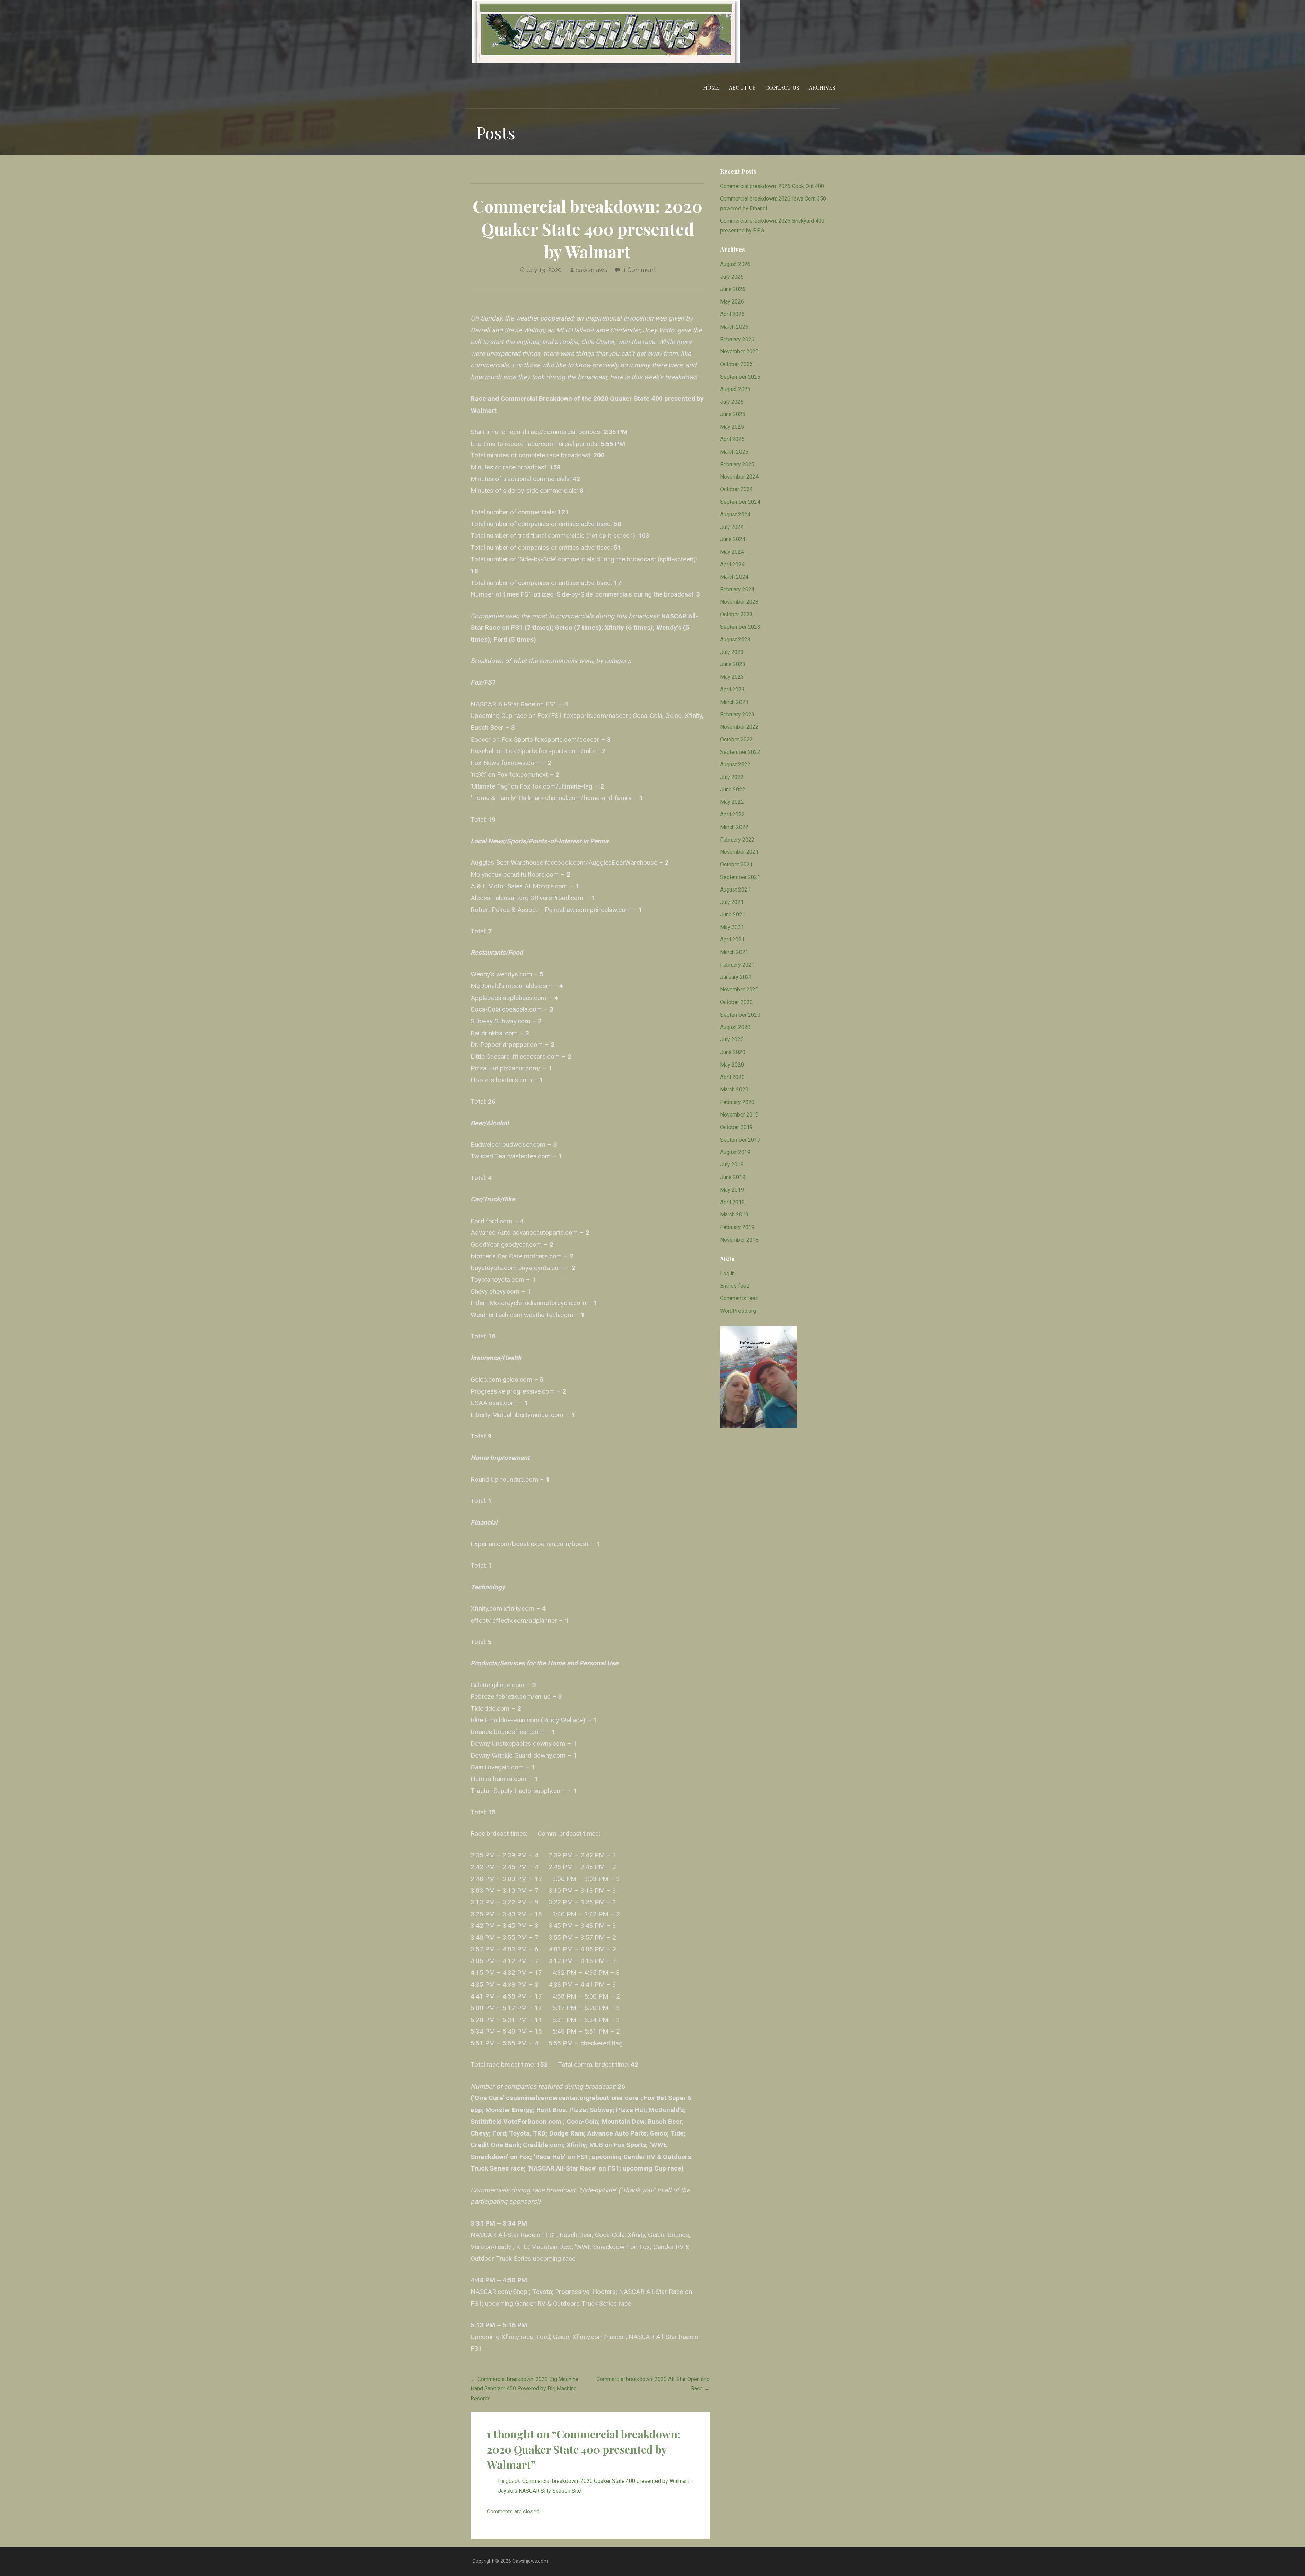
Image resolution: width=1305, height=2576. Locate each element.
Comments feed (739, 1298)
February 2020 (737, 1102)
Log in (727, 1273)
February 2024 (737, 590)
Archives (822, 88)
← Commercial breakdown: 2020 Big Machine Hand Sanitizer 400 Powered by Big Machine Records (525, 2389)
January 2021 (736, 977)
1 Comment (639, 270)
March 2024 (734, 577)
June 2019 (733, 1177)
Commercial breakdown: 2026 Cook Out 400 (772, 186)
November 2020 (739, 990)
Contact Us (782, 88)
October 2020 (736, 1002)
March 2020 (734, 1090)
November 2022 (739, 727)
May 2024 (732, 552)
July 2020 (732, 1040)
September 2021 (740, 877)
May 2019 (732, 1190)
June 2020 (733, 1052)
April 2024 (732, 564)
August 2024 (735, 514)
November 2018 (739, 1240)
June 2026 (733, 289)
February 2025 (737, 464)
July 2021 (732, 902)
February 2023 (737, 715)
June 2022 (733, 789)
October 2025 (736, 364)
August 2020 (735, 1027)
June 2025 (733, 414)
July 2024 (732, 527)
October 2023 (736, 614)
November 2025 (739, 352)
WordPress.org (738, 1311)
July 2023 (732, 652)
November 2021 (739, 852)
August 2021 (735, 890)
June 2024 (733, 539)
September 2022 (740, 752)
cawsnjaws (591, 270)
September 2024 (740, 502)
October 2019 (736, 1127)
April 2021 (732, 940)
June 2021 (733, 914)
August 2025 (735, 389)
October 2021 (736, 865)
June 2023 (733, 664)
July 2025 (732, 402)
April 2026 (732, 314)
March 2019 (734, 1215)
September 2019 (740, 1140)
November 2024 (739, 477)
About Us (742, 88)
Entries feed (735, 1286)
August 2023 (735, 639)
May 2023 (732, 677)
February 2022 (737, 840)
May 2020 (732, 1065)
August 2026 (735, 264)
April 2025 (732, 439)
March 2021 (734, 952)
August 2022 (735, 765)
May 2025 (732, 427)
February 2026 (737, 339)
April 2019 (732, 1202)
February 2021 (737, 965)
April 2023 (732, 689)
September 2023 (740, 627)
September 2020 (740, 1015)
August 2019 (735, 1152)
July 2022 (732, 777)
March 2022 (734, 827)
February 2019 (737, 1227)
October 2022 (736, 739)
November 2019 (739, 1115)
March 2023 (734, 702)
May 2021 (732, 927)
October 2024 (736, 489)
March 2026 (734, 327)
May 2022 (732, 802)
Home (711, 88)
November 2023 (739, 602)
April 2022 (732, 815)
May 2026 (732, 302)
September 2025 (740, 377)
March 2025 (734, 452)
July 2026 (732, 277)
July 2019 (732, 1165)
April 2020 (732, 1077)
